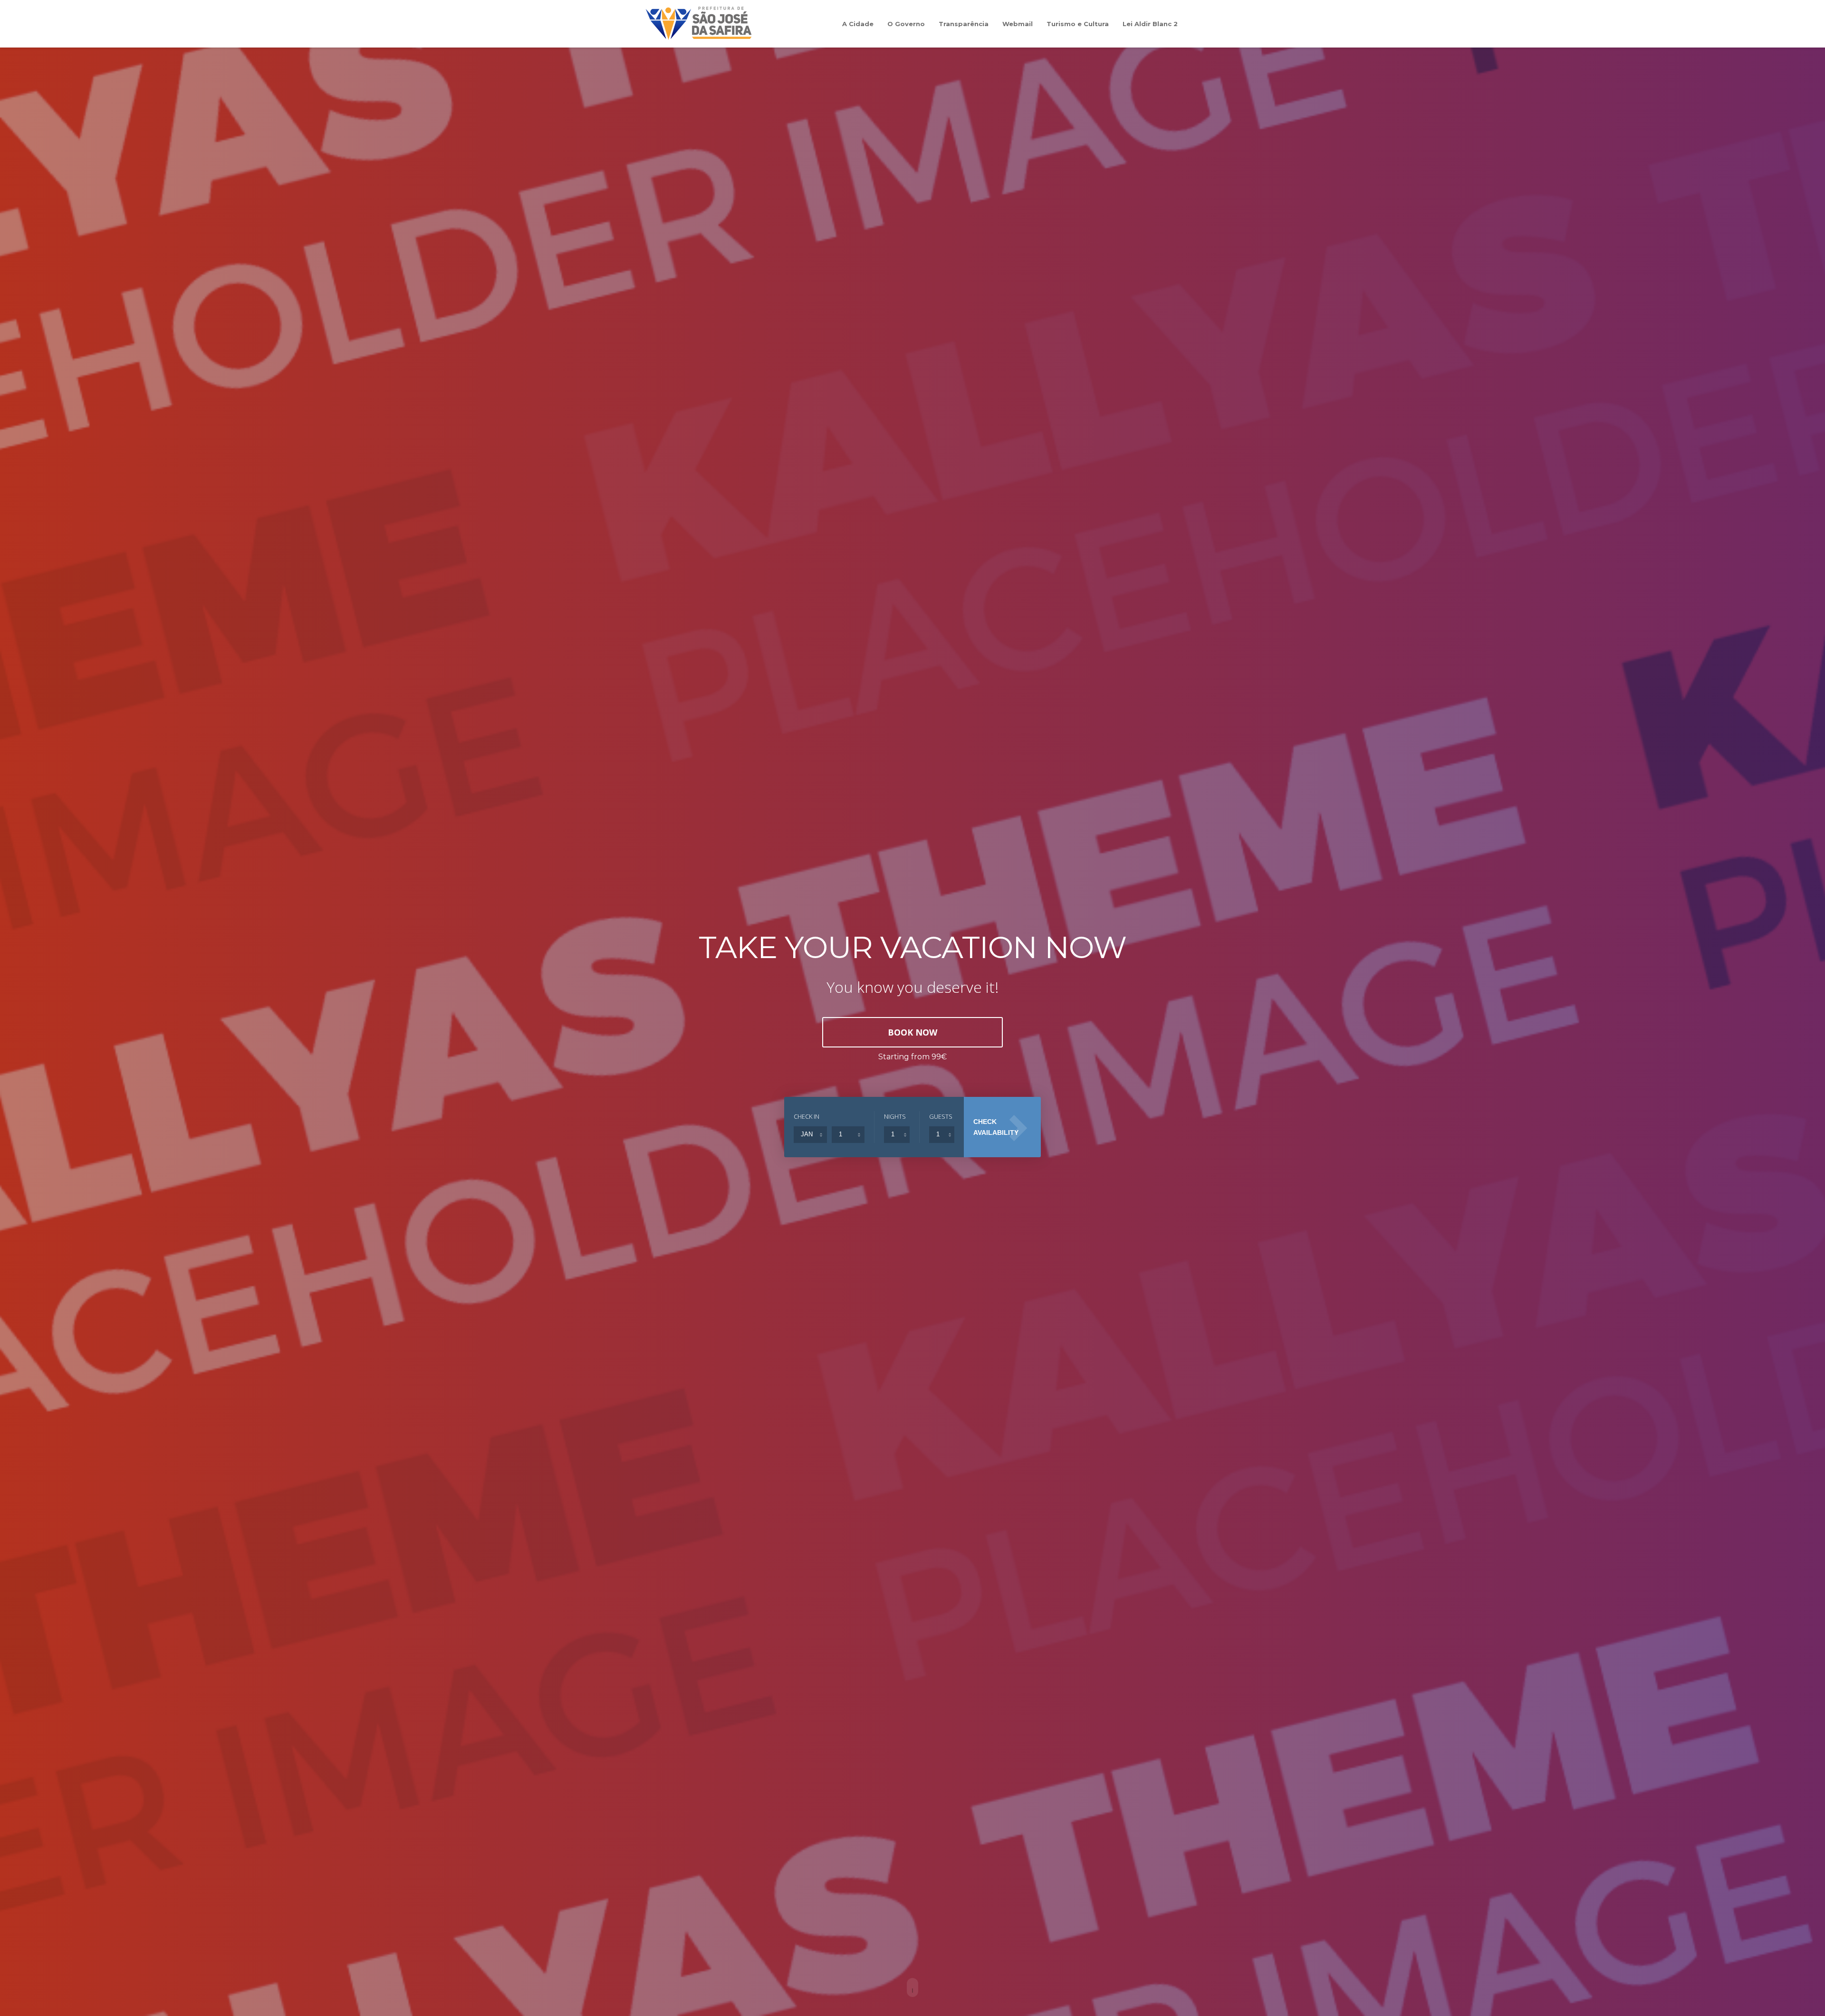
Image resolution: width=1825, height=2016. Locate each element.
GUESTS (941, 1116)
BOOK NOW (912, 1032)
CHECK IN (807, 1116)
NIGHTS (895, 1116)
